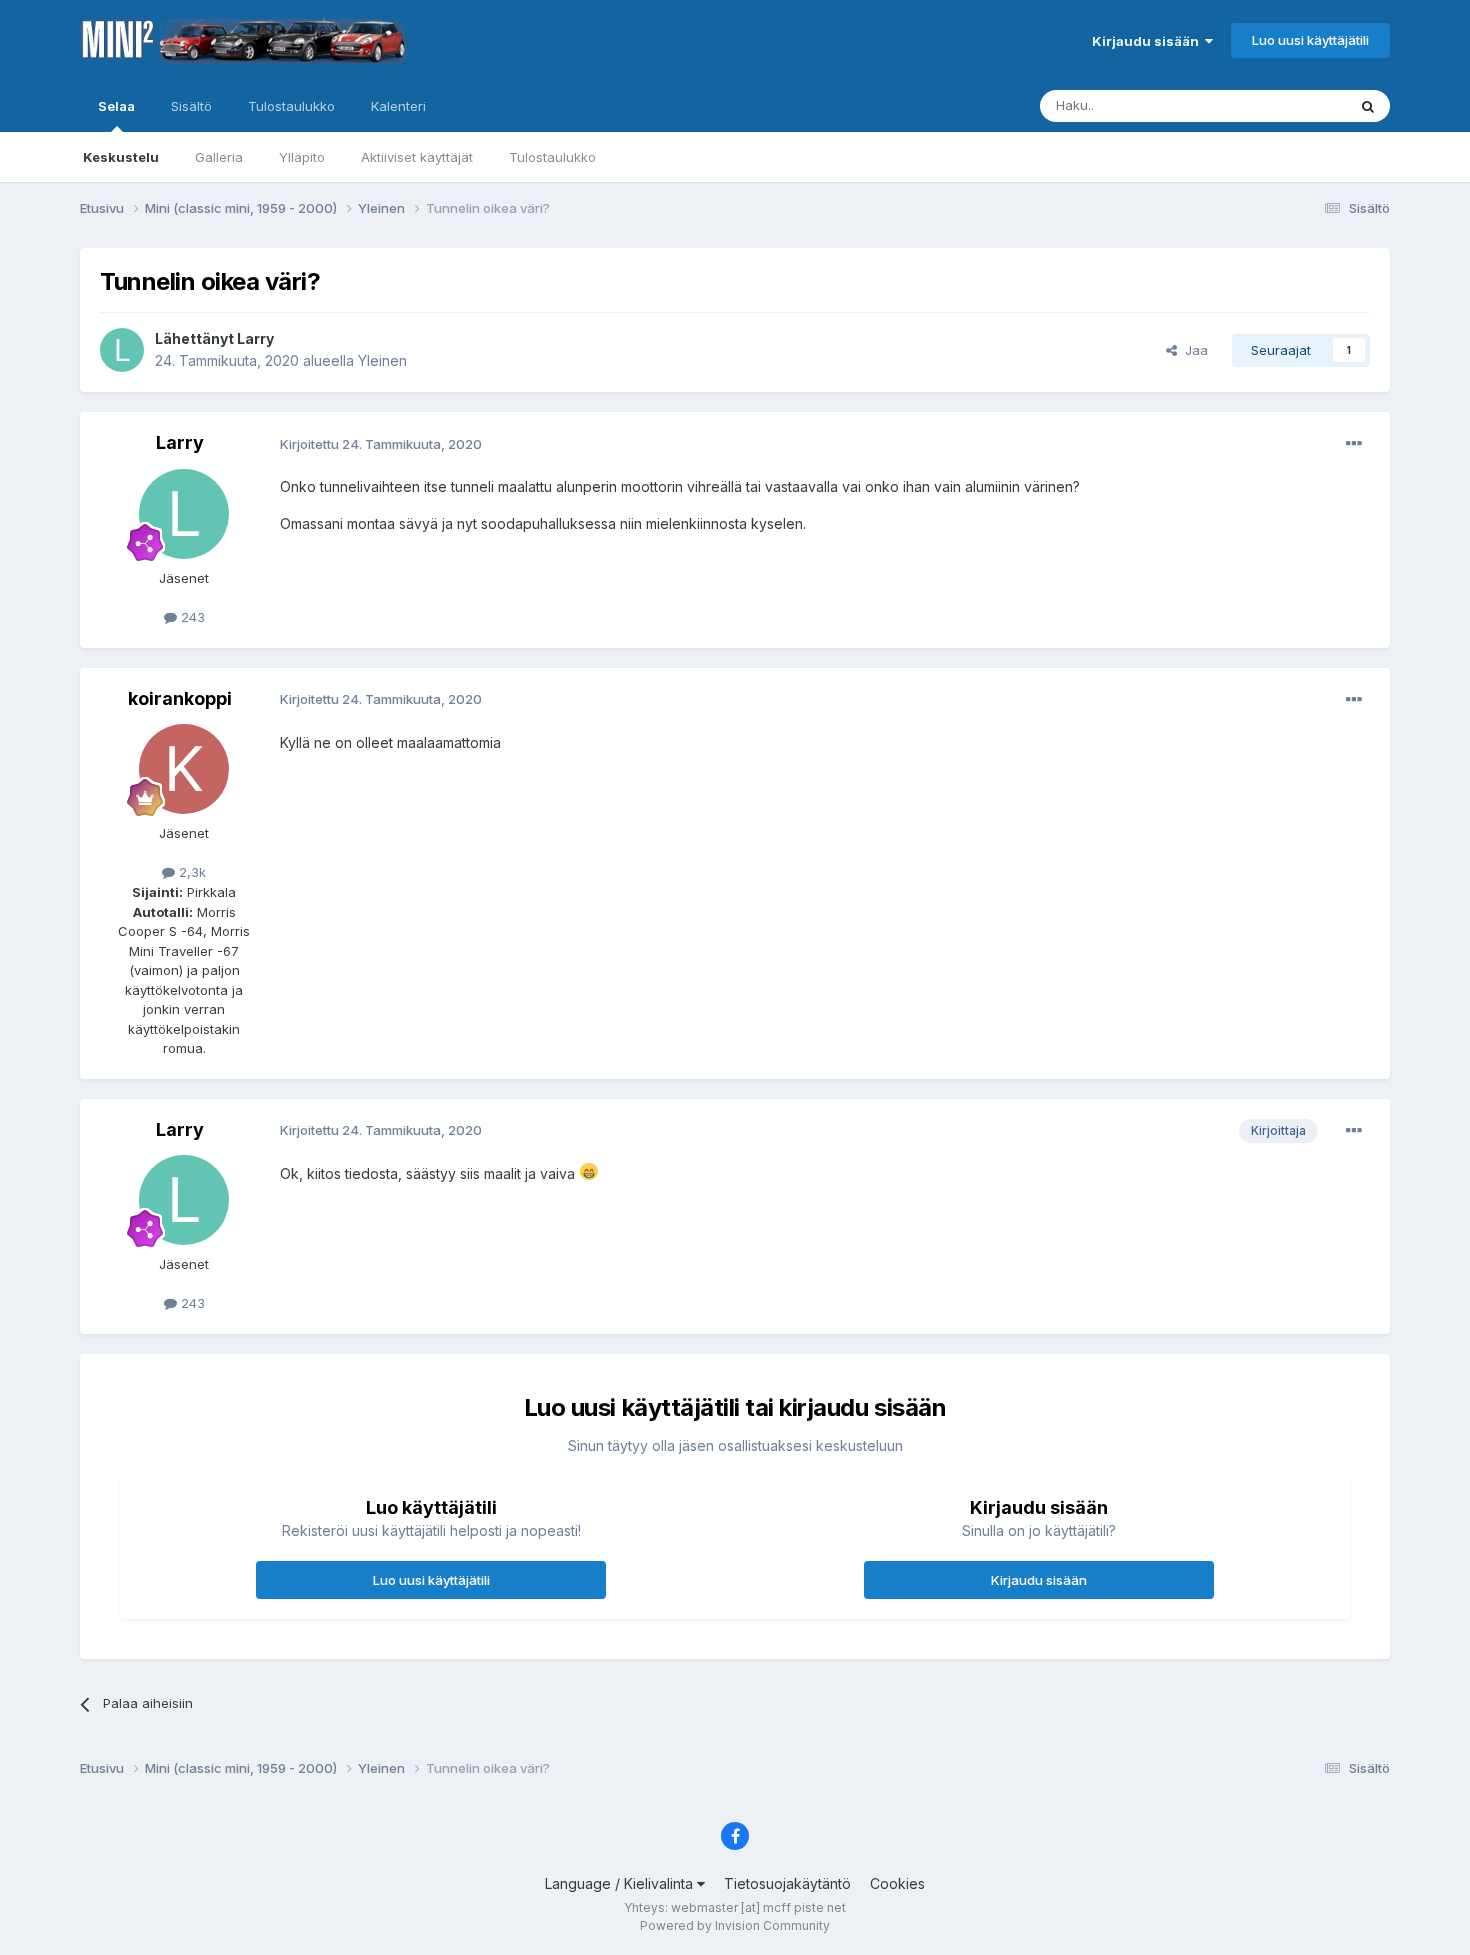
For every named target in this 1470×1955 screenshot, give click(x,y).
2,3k (190, 872)
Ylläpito (302, 157)
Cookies (897, 1883)
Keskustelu (121, 157)
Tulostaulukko (552, 157)
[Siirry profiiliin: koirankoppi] (184, 769)
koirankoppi (180, 698)
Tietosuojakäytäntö (787, 1883)
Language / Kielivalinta (621, 1883)
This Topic (1287, 105)
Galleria (219, 157)
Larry (255, 338)
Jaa (1192, 350)
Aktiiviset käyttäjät (417, 157)
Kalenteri (398, 106)
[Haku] (1368, 106)
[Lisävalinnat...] (1354, 444)
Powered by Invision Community (735, 1925)
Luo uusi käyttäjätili (1310, 40)
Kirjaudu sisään (1148, 41)
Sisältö (191, 106)
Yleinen (382, 360)
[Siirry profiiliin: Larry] (122, 350)
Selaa (116, 106)
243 (191, 617)
